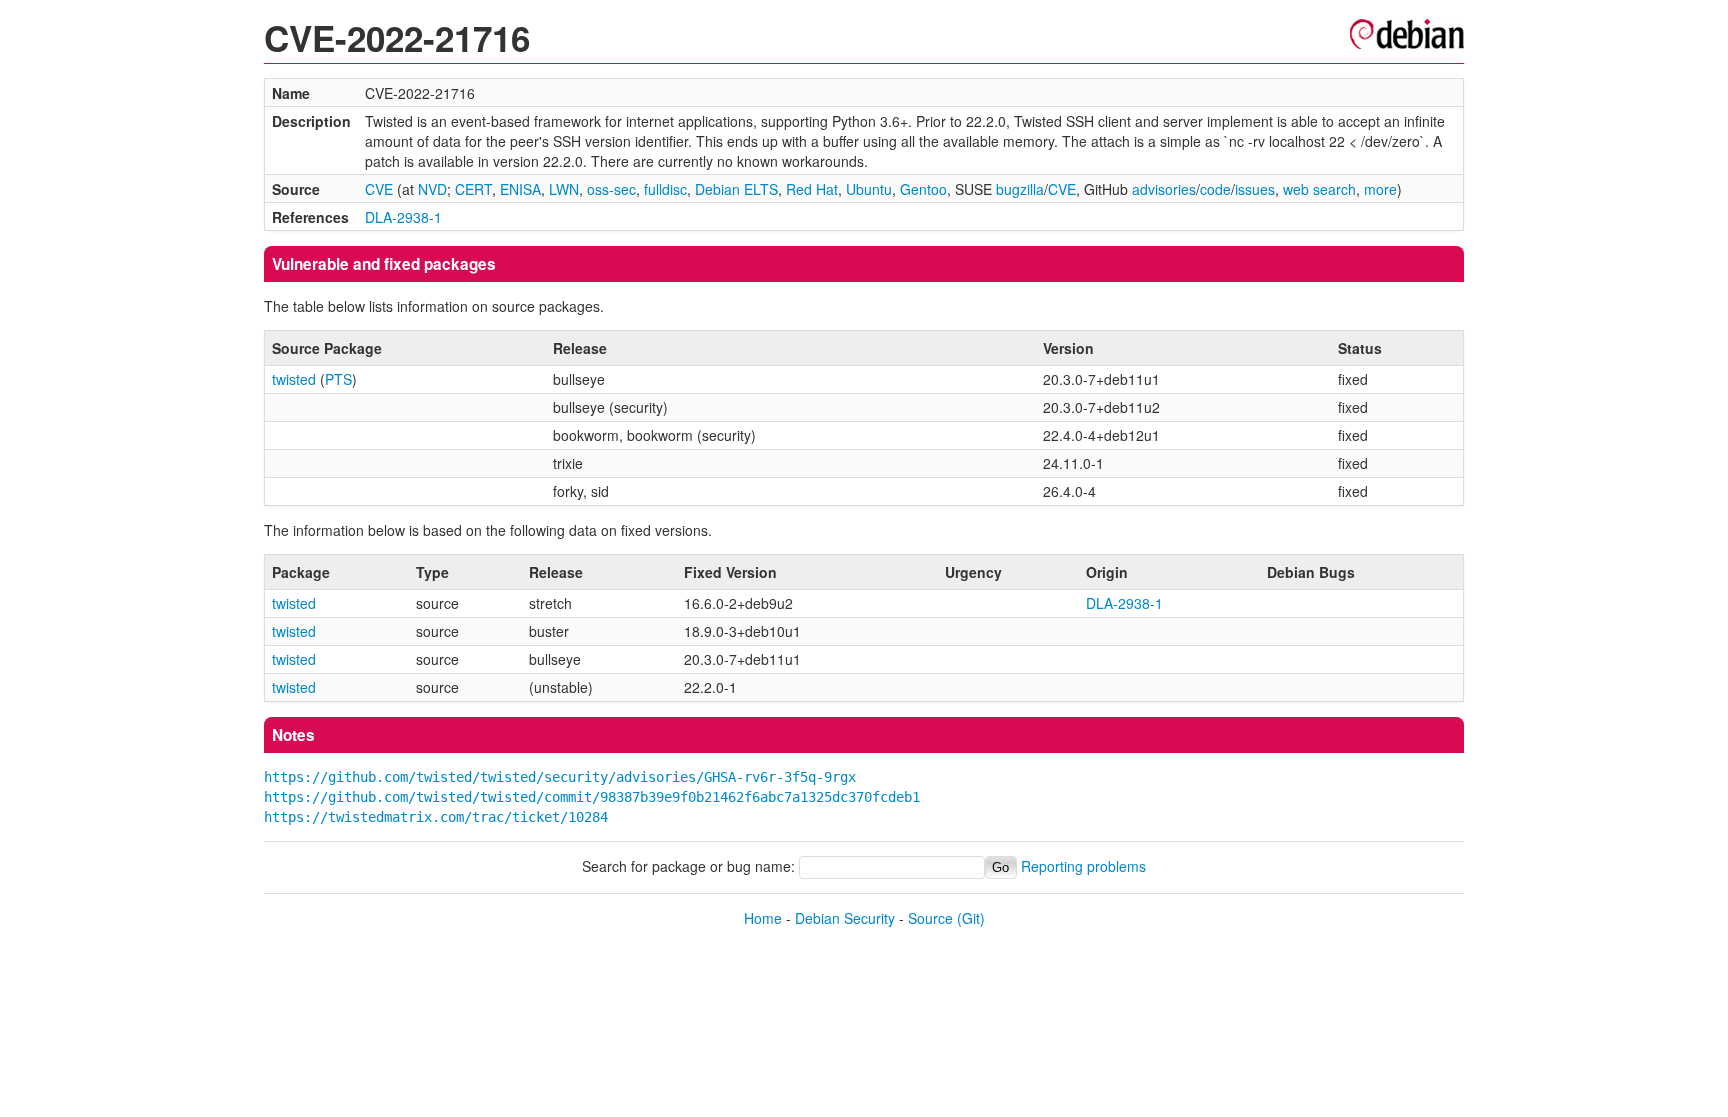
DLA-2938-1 (403, 217)
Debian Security (845, 918)
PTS (338, 379)
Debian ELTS (736, 189)
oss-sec (611, 189)
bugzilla (1020, 189)
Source (930, 918)
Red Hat (812, 189)
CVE (379, 189)
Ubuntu (869, 189)
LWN (564, 189)
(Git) (971, 918)
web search (1319, 189)
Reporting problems (1083, 866)
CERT (473, 189)
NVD (432, 189)
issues (1255, 189)
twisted (294, 379)
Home (763, 918)
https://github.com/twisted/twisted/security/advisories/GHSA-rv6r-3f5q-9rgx (560, 777)
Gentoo (923, 189)
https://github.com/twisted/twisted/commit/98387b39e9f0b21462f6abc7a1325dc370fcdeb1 (592, 797)
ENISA (520, 189)
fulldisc (665, 189)
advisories (1164, 189)
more (1380, 189)
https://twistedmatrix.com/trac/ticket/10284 (436, 817)
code (1215, 189)
